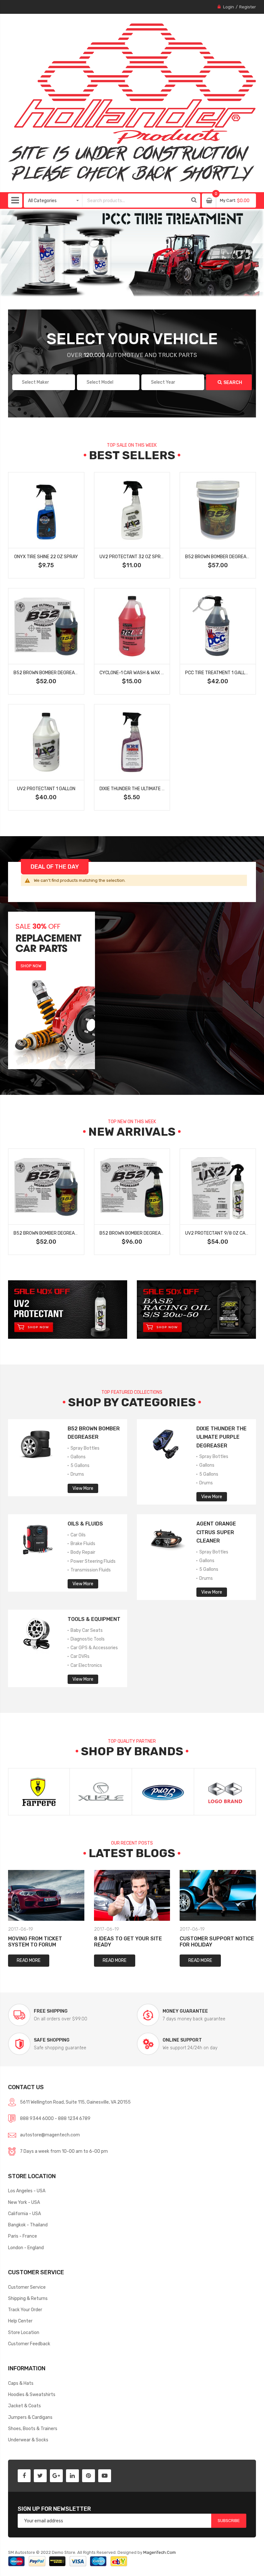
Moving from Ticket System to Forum (35, 1942)
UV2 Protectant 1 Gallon (46, 789)
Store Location (24, 2332)
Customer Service (27, 2287)
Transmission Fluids (90, 1570)
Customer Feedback (29, 2344)
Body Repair (82, 1552)
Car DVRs (80, 1656)
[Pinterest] (89, 2476)
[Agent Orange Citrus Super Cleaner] (166, 1538)
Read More (29, 1960)
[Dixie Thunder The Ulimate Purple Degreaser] (166, 1442)
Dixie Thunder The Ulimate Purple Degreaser (222, 1437)
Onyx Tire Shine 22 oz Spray (46, 557)
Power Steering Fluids (93, 1561)
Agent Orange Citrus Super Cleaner (216, 1532)
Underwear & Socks (28, 2440)
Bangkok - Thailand (28, 2225)
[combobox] (135, 201)
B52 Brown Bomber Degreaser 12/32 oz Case (151, 1233)
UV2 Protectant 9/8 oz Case (218, 1233)
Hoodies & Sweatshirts (32, 2394)
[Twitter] (40, 2476)
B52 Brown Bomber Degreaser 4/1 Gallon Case (67, 673)
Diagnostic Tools (87, 1639)
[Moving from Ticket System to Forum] (46, 1895)
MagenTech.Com (160, 2552)
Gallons (78, 1457)
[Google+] (56, 2476)
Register (248, 7)
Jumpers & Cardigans (30, 2417)
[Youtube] (105, 2476)
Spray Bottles (85, 1448)
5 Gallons (80, 1465)
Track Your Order (25, 2310)
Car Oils (78, 1535)
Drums (77, 1474)
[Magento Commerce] (132, 103)
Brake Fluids (82, 1543)
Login (229, 7)
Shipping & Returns (28, 2298)
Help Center (20, 2321)
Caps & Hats (21, 2383)
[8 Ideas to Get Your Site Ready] (132, 1895)
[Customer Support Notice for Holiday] (218, 1895)
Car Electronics (86, 1665)
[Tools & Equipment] (37, 1633)
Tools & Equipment (94, 1619)
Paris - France (23, 2236)
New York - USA (24, 2202)
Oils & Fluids (85, 1524)
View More (83, 1488)
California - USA (24, 2214)
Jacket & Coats (24, 2406)
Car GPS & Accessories (94, 1648)
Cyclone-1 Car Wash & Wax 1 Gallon (140, 673)
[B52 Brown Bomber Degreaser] (37, 1442)
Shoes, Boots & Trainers (33, 2428)
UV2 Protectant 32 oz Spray (133, 557)
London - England (26, 2248)
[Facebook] (24, 2476)
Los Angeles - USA (27, 2191)
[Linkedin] (72, 2476)
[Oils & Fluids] (37, 1538)
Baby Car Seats (86, 1630)
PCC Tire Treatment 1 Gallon (218, 673)
